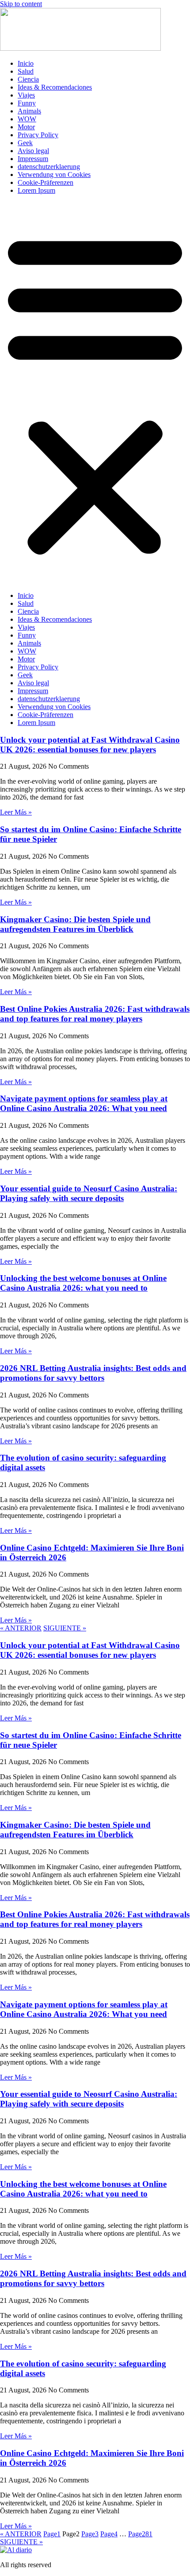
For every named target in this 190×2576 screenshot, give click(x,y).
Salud (26, 71)
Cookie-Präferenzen (46, 182)
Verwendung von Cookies (54, 175)
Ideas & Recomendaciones (55, 87)
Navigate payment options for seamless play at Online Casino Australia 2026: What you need (84, 1103)
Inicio (26, 63)
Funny (27, 103)
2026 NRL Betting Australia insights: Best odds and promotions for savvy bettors (93, 1373)
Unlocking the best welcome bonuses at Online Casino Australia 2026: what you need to (83, 1283)
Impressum (33, 159)
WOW (27, 119)
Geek (25, 143)
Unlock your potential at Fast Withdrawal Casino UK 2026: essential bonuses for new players (90, 745)
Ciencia (28, 79)
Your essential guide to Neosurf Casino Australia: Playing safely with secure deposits (89, 1193)
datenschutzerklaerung (49, 167)
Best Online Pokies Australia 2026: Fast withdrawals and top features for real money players (95, 1014)
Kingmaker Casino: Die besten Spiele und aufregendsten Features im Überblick (75, 924)
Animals (29, 111)
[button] (95, 393)
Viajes (26, 95)
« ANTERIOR (21, 1628)
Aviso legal (33, 151)
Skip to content (21, 4)
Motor (26, 127)
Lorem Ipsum (36, 190)
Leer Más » (16, 812)
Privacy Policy (38, 135)
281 (140, 2534)
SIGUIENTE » (65, 1628)
